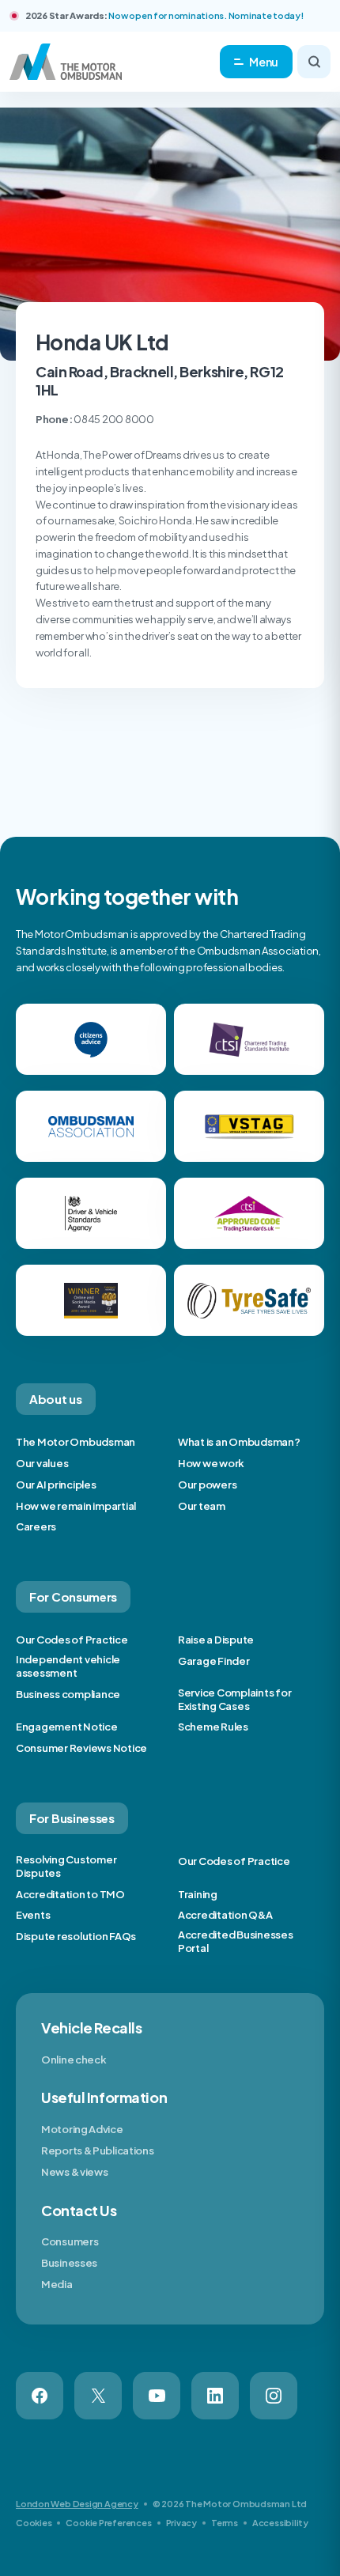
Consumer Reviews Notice (81, 1748)
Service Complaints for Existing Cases (234, 1699)
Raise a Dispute (216, 1640)
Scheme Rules (213, 1727)
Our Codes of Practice (72, 1640)
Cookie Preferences (108, 2523)
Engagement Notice (67, 1727)
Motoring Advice (82, 2129)
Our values (42, 1463)
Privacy (181, 2523)
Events (33, 1915)
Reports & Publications (97, 2150)
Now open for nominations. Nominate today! (206, 15)
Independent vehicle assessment (68, 1666)
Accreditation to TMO (70, 1894)
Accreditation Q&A (225, 1915)
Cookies (34, 2523)
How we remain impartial (76, 1506)
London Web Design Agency (77, 2504)
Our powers (207, 1485)
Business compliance (68, 1694)
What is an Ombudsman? (239, 1442)
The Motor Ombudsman (76, 1442)
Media (57, 2284)
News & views (74, 2172)
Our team (202, 1506)
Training (198, 1894)
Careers (36, 1526)
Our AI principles (56, 1485)
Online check (74, 2060)
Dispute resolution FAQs (76, 1936)
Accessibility (280, 2523)
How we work (211, 1463)
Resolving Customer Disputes (66, 1866)
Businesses (69, 2263)
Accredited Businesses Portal (236, 1941)
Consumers (70, 2241)
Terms (225, 2523)
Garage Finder (214, 1661)
